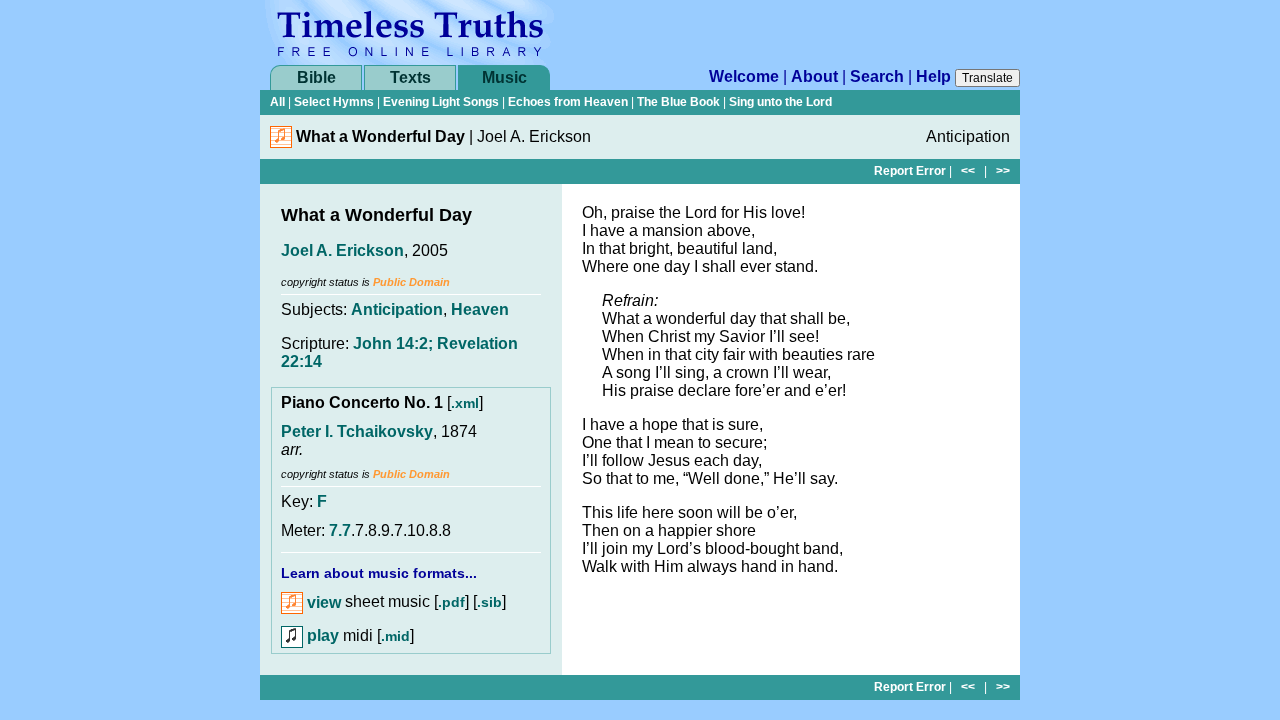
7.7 (340, 530)
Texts (410, 77)
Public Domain (411, 282)
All (277, 102)
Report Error (910, 171)
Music (504, 77)
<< (968, 171)
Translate (987, 78)
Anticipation (397, 309)
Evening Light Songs (441, 102)
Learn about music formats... (379, 573)
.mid (395, 636)
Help (933, 76)
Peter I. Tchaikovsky (357, 431)
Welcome (744, 76)
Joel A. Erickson (342, 250)
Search (877, 76)
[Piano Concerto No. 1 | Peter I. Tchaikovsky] (281, 142)
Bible (316, 77)
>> (1003, 171)
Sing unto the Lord (780, 102)
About (814, 76)
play (321, 635)
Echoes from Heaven (568, 102)
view (322, 602)
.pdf (451, 603)
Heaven (480, 309)
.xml (465, 403)
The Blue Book (678, 102)
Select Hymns (334, 102)
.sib (489, 603)
